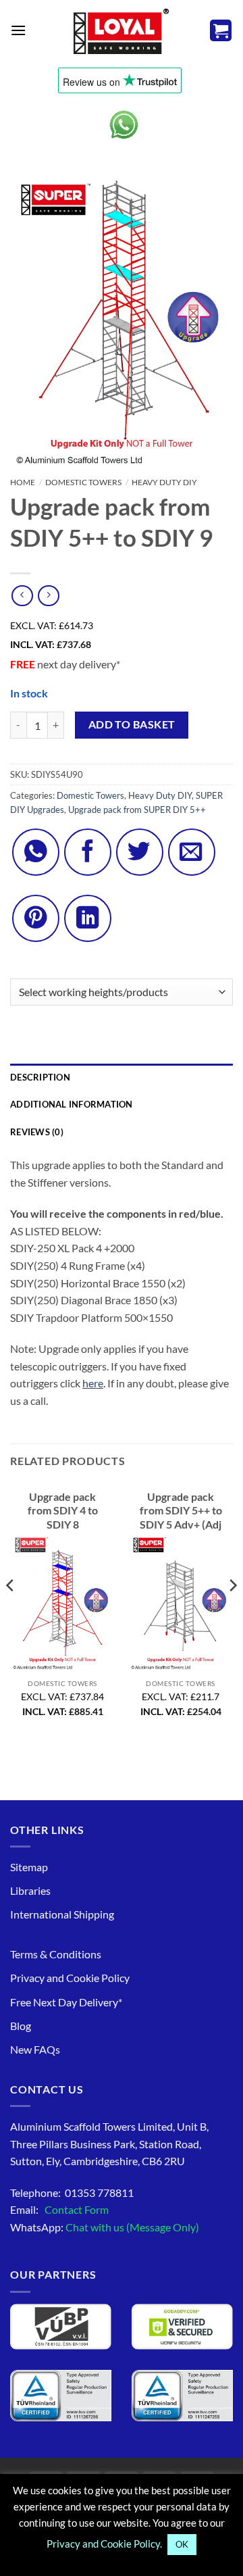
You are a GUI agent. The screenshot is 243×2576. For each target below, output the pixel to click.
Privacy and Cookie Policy (70, 1978)
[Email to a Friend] (192, 852)
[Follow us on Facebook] (88, 852)
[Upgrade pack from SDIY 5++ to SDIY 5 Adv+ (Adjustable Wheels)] (181, 1603)
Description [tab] (40, 1077)
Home (23, 482)
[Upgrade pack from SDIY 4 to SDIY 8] (62, 1603)
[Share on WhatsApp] (36, 852)
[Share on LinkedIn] (88, 918)
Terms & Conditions (56, 1954)
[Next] (232, 1613)
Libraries (30, 1890)
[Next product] (22, 596)
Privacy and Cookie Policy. (104, 2544)
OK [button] (182, 2544)
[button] (18, 30)
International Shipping (62, 1914)
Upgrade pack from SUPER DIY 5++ (137, 810)
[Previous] (11, 1613)
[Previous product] (48, 596)
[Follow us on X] (140, 852)
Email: (59, 2209)
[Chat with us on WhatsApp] (124, 125)
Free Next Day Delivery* (66, 2002)
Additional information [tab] (72, 1104)
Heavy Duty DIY (164, 482)
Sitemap (29, 1867)
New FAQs (35, 2049)
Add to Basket (132, 724)
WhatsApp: (105, 2227)
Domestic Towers (83, 482)
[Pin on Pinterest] (36, 918)
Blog (21, 2026)
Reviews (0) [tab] (37, 1132)
